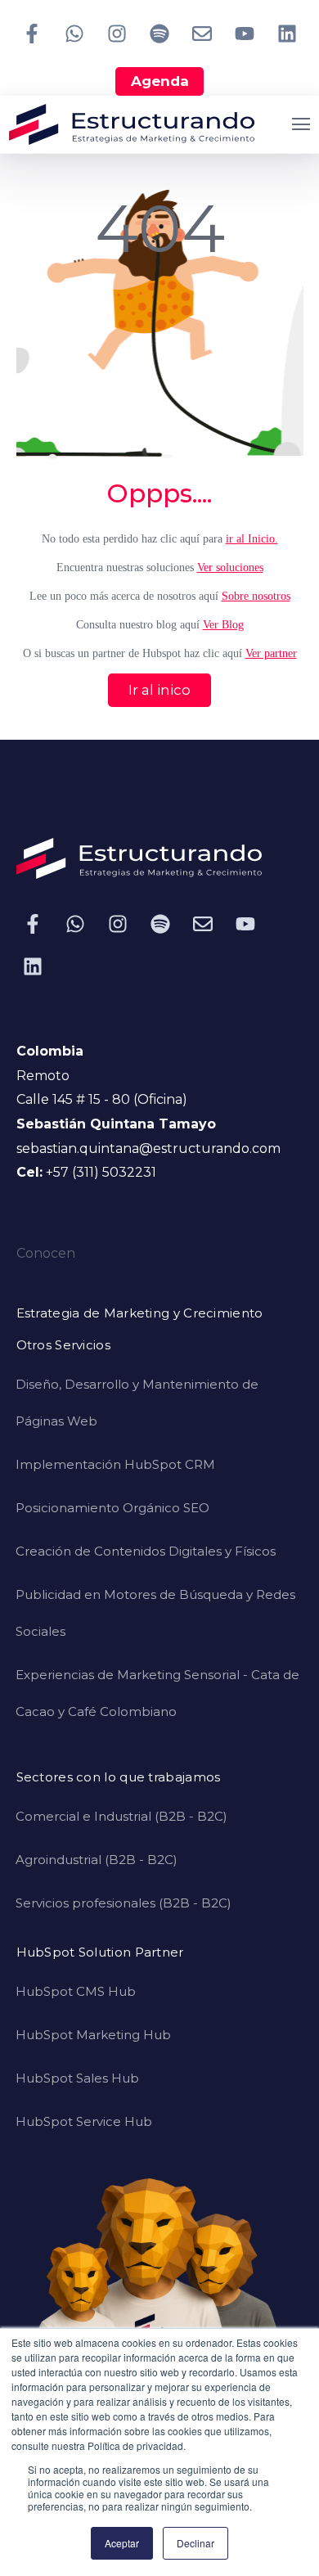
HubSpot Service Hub (84, 2121)
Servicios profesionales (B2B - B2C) (124, 1903)
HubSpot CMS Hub (76, 1991)
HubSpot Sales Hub (77, 2078)
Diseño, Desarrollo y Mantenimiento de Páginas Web (137, 1403)
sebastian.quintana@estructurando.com (148, 1148)
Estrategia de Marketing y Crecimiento (140, 1314)
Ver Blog (223, 625)
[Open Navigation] (301, 124)
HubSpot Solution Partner (100, 1953)
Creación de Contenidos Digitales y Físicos (146, 1551)
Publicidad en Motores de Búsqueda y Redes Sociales (155, 1613)
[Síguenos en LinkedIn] (287, 34)
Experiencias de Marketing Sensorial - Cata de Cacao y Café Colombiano (157, 1693)
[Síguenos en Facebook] (32, 34)
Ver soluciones (230, 567)
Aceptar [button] (122, 2543)
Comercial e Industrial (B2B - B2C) (121, 1816)
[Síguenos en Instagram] (117, 34)
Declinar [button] (195, 2543)
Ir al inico (159, 690)
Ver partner (271, 653)
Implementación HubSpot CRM (115, 1464)
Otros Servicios (64, 1346)
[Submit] (290, 355)
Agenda (160, 81)
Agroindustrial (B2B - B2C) (97, 1860)
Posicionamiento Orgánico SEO (112, 1508)
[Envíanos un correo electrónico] (202, 34)
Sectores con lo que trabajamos (119, 1778)
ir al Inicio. (252, 539)
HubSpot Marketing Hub (93, 2035)
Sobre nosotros (256, 596)
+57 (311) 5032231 (101, 1172)
